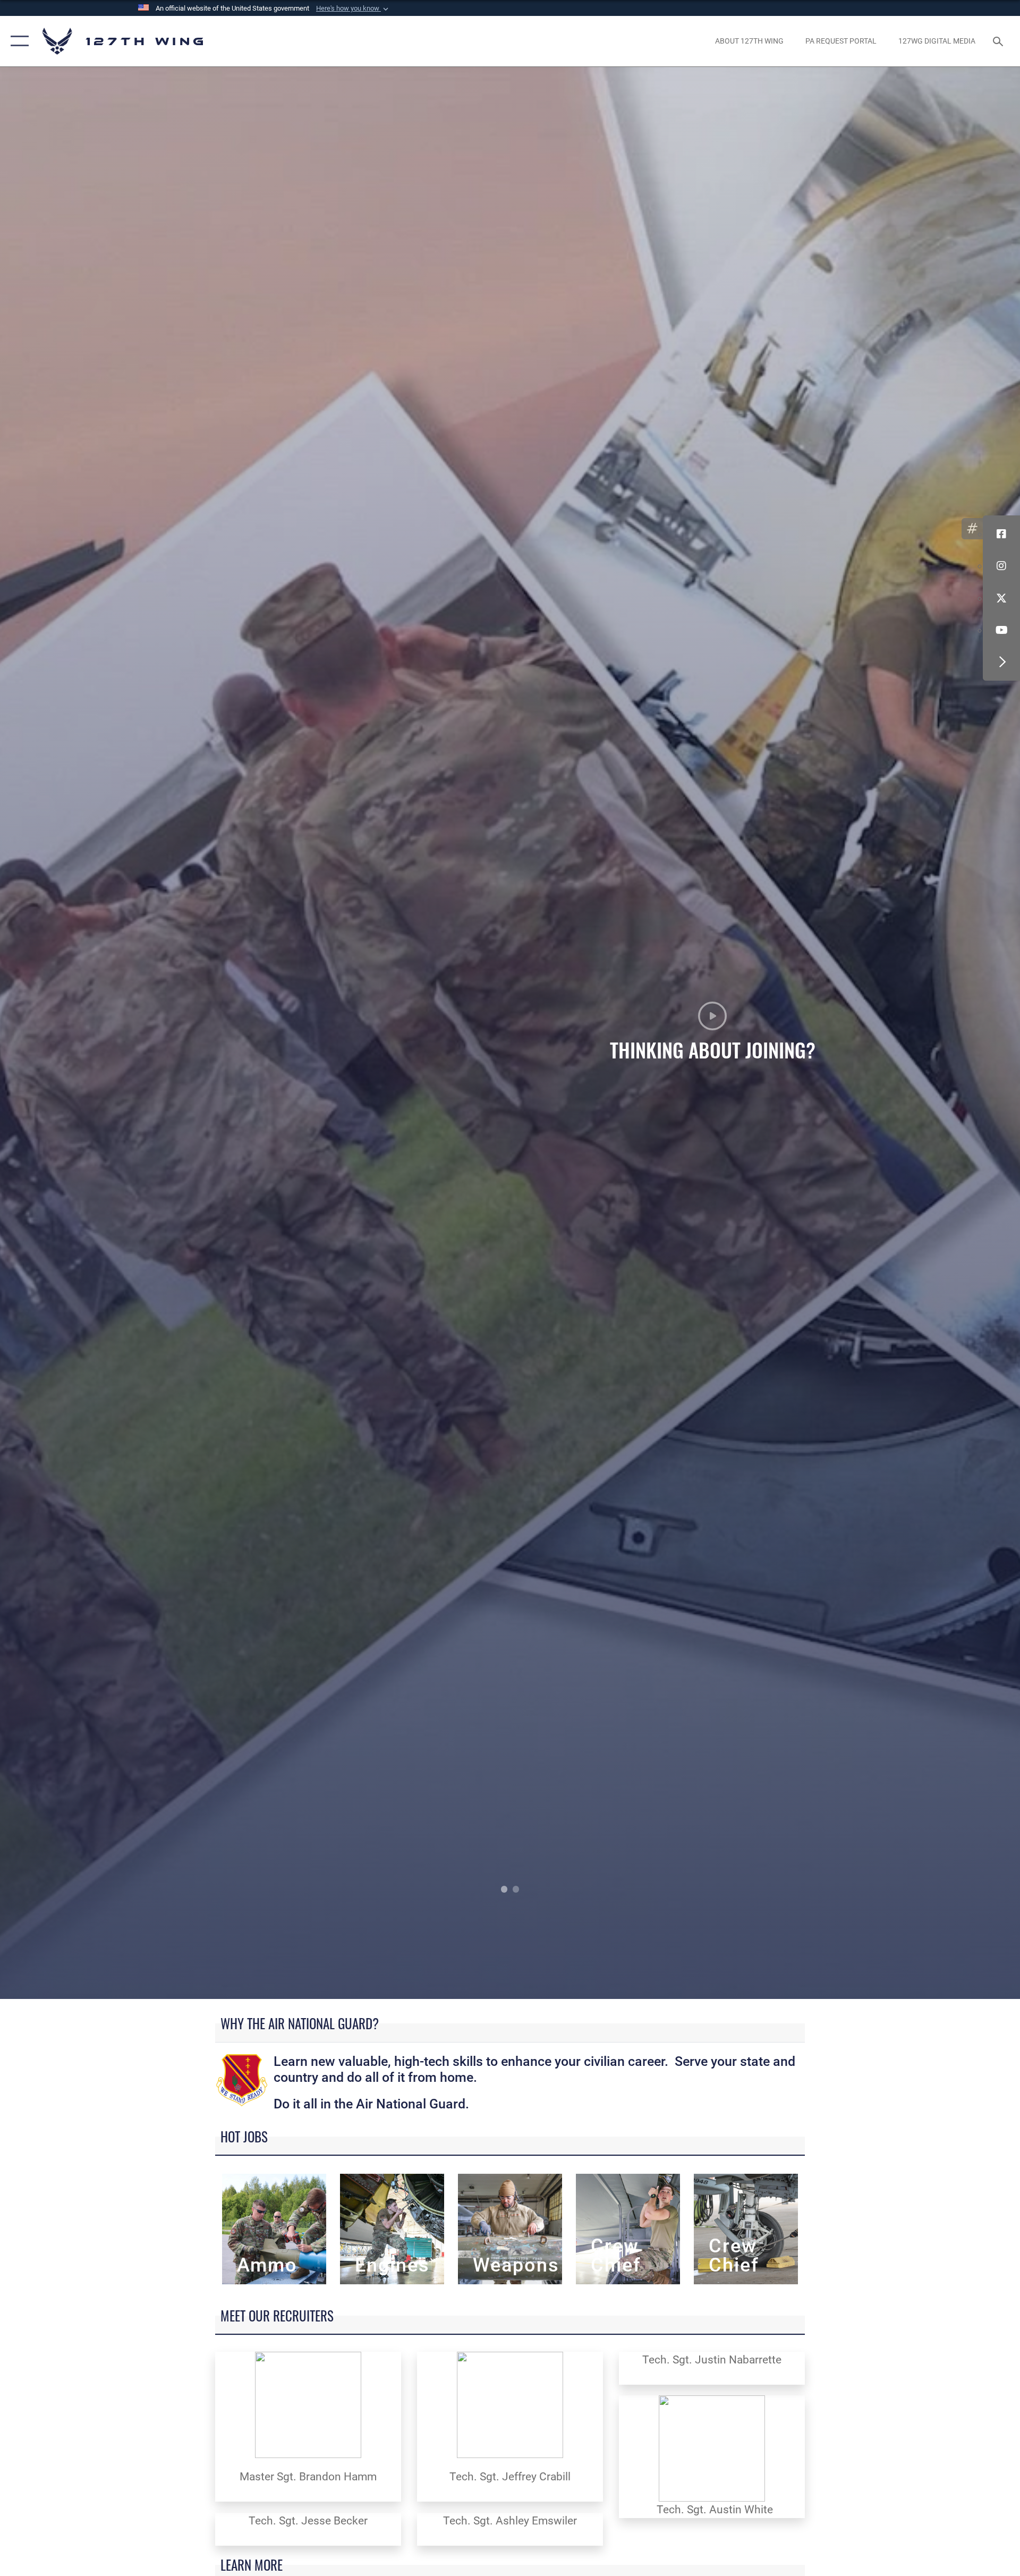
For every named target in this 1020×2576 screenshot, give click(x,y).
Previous (102, 1033)
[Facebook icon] (1001, 534)
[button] (353, 9)
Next (918, 1033)
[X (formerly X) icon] (1001, 598)
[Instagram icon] (1001, 566)
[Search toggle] (999, 41)
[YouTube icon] (1001, 630)
